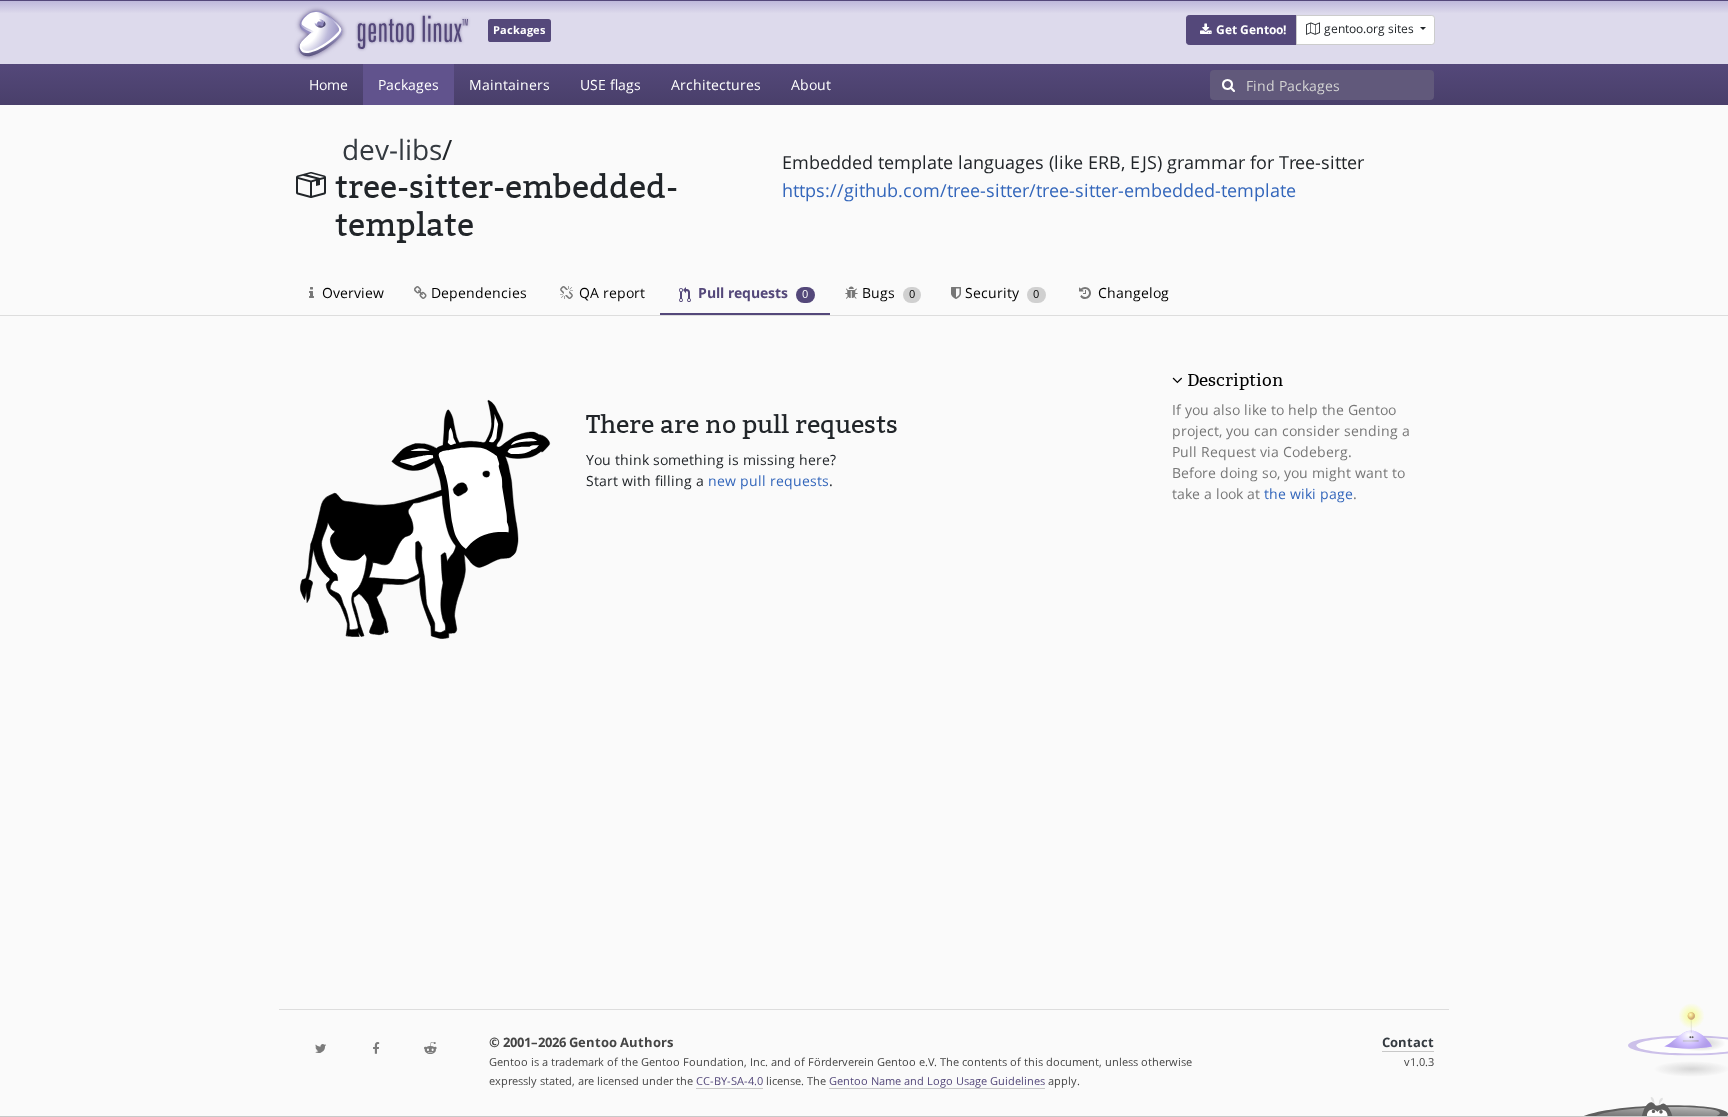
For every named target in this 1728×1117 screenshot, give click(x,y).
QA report (610, 292)
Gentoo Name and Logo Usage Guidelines (937, 1080)
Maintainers (509, 84)
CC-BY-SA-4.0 (729, 1080)
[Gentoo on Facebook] (375, 1049)
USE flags (610, 84)
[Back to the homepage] (381, 32)
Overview (351, 292)
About (811, 84)
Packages (408, 84)
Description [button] (1235, 380)
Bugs (886, 292)
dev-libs (392, 149)
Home (328, 84)
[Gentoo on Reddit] (430, 1049)
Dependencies (477, 292)
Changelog (1131, 292)
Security (1000, 292)
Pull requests (751, 292)
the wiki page (1308, 493)
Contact (1408, 1042)
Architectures (716, 84)
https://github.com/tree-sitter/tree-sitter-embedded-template (1039, 190)
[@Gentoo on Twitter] (321, 1049)
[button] (1241, 30)
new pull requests (768, 480)
